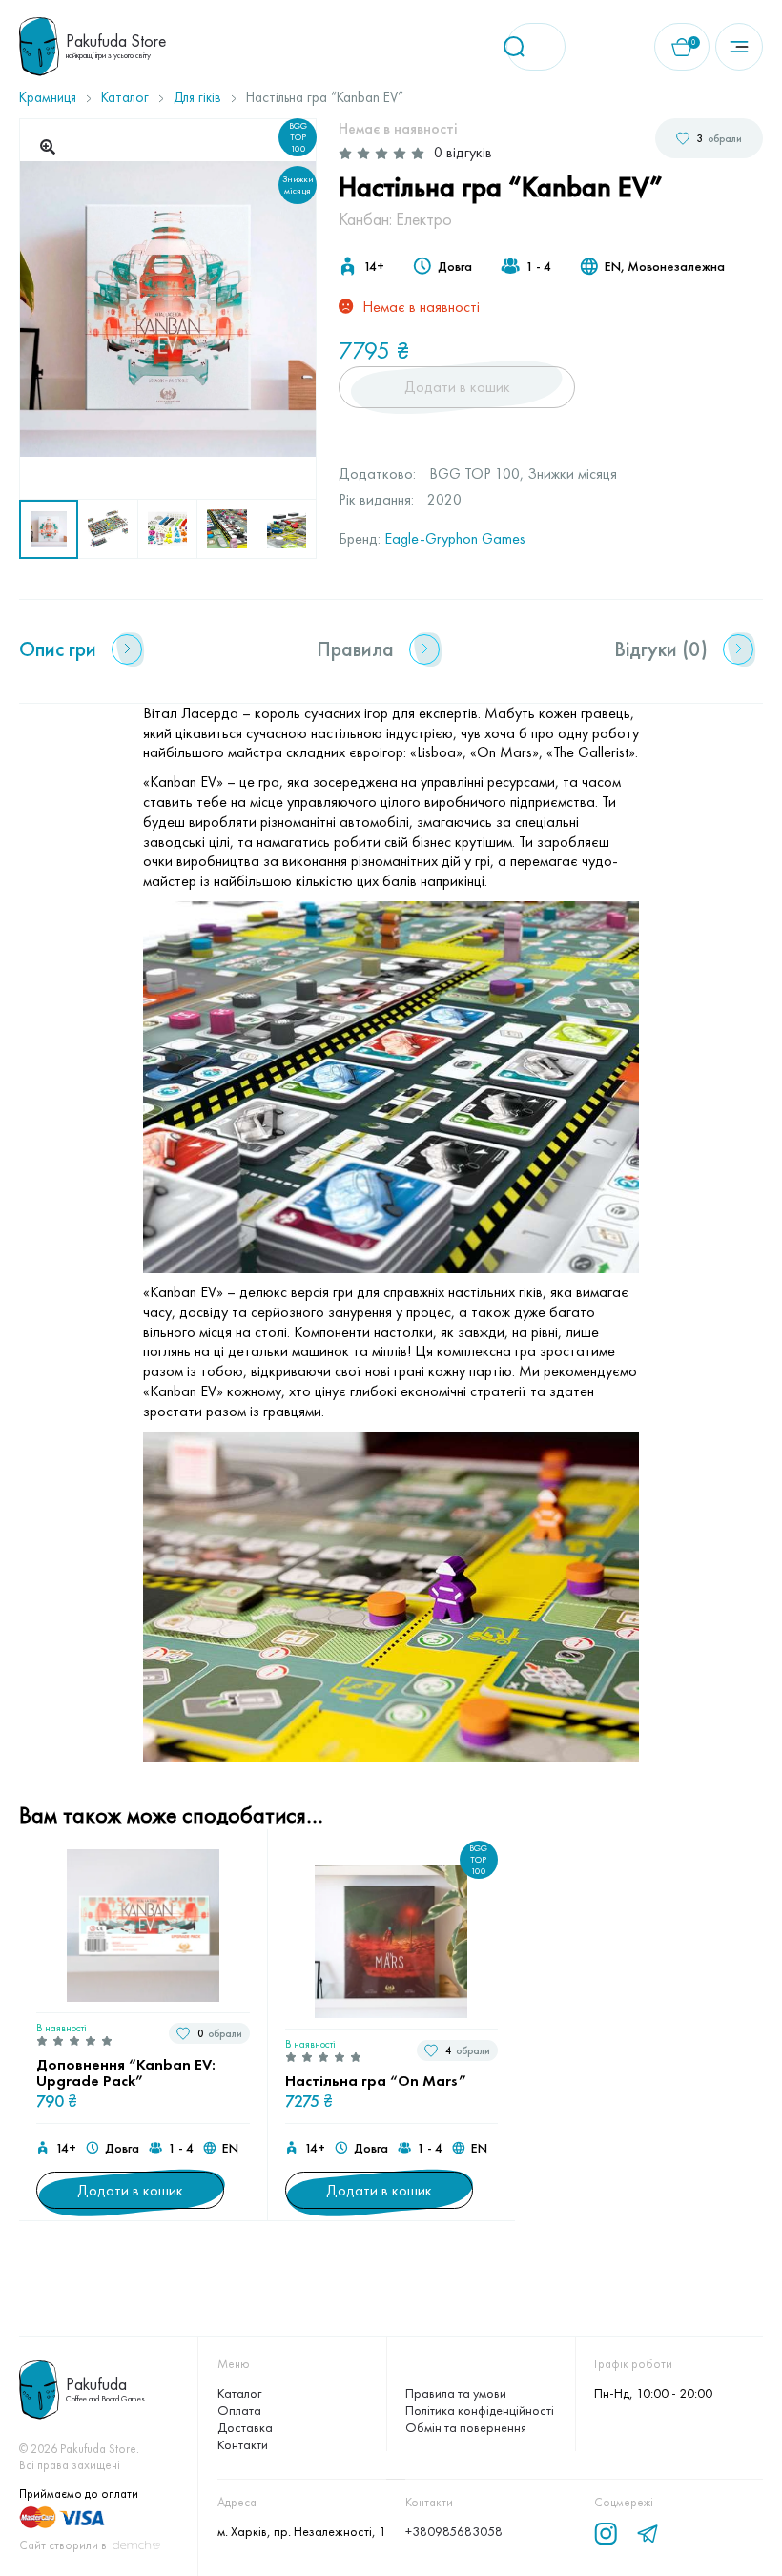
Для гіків (197, 97)
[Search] (521, 47)
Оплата (239, 2410)
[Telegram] (648, 2534)
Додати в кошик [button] (130, 2190)
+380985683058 (454, 2531)
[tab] (81, 649)
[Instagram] (606, 2534)
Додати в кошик (457, 387)
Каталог (125, 97)
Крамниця (48, 97)
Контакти (243, 2444)
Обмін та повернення (466, 2427)
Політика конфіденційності (480, 2410)
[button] (48, 147)
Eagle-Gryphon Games (455, 538)
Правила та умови (456, 2393)
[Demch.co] (136, 2545)
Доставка (245, 2427)
